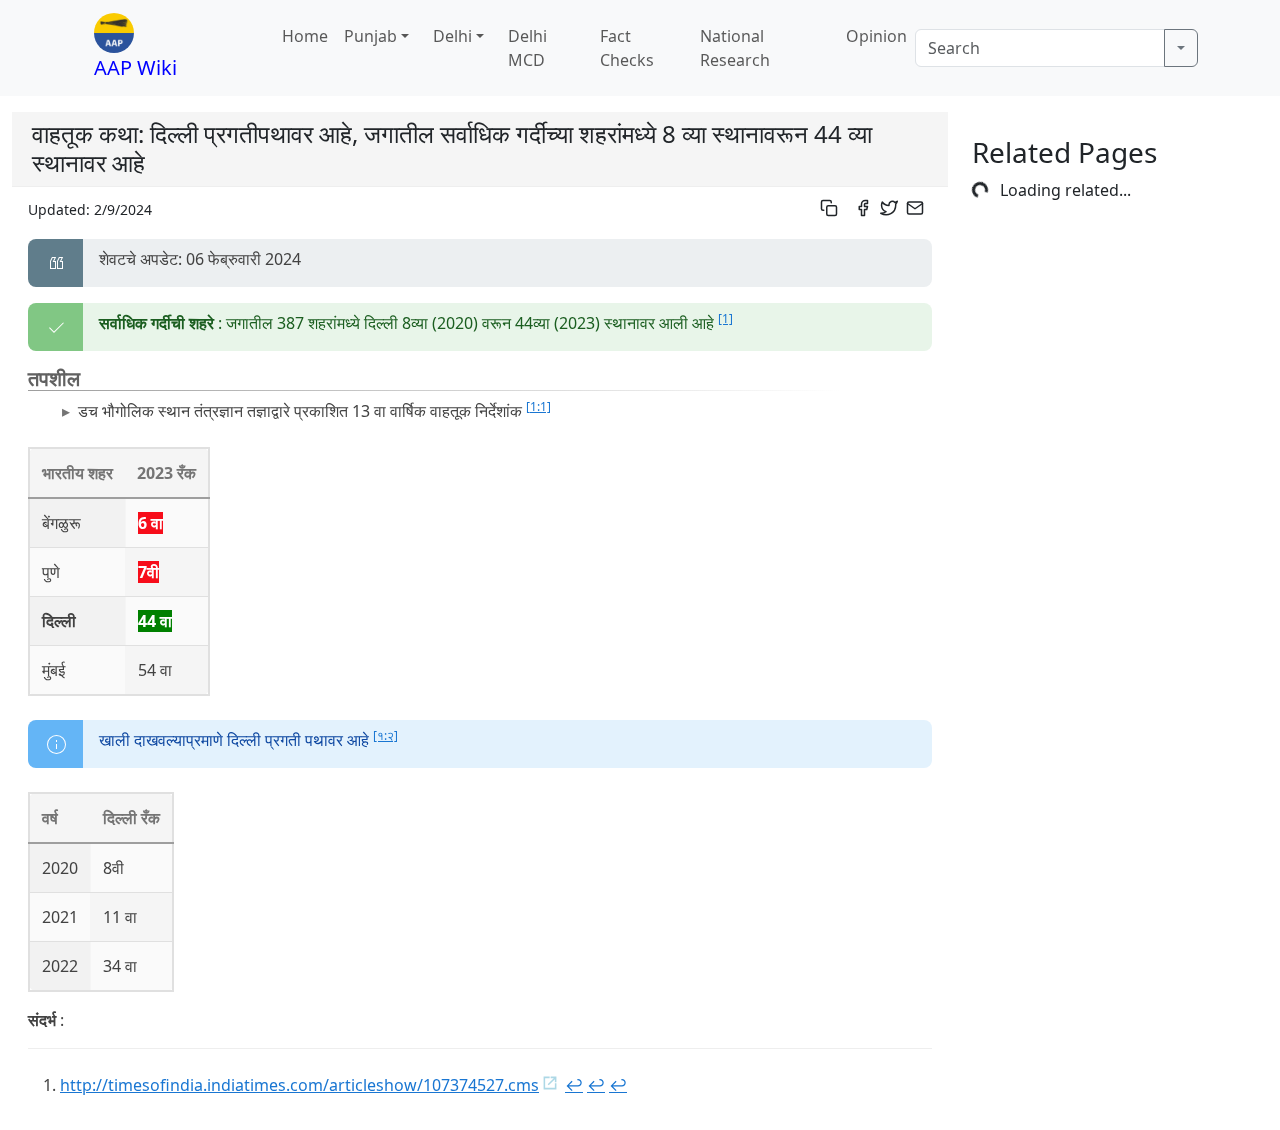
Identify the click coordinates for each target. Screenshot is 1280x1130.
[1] (725, 318)
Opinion (876, 36)
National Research (735, 48)
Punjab (370, 36)
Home (305, 36)
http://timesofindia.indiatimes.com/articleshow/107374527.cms (299, 1085)
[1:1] (538, 406)
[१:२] (385, 735)
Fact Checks (627, 48)
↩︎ (574, 1085)
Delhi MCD (527, 48)
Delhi (452, 36)
